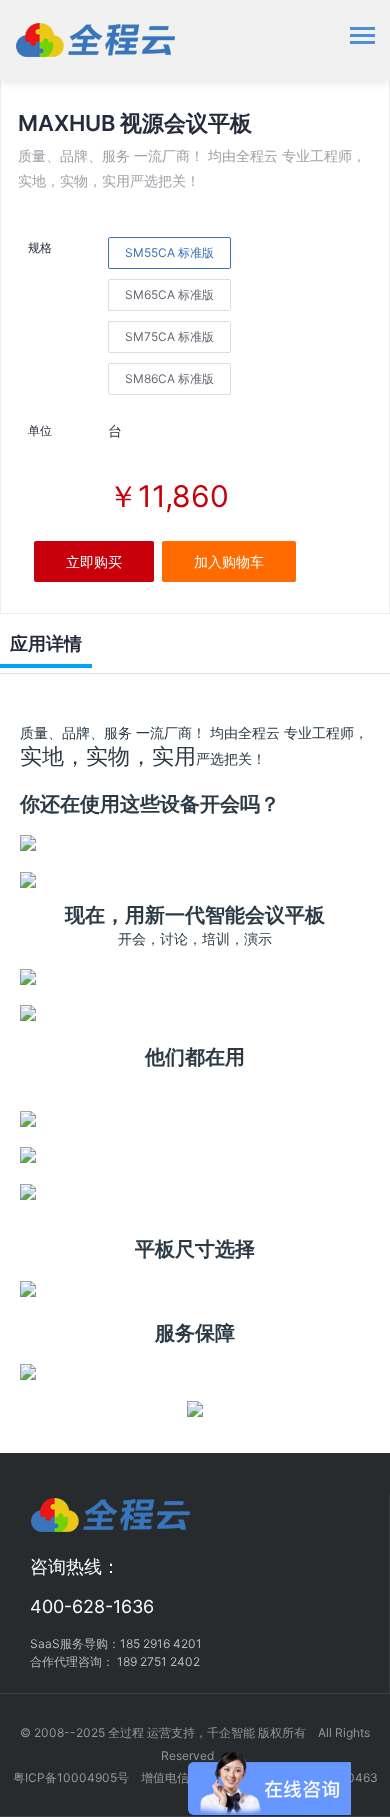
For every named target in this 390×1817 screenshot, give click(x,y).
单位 (40, 430)
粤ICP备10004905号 (71, 1777)
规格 (40, 247)
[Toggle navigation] (362, 37)
